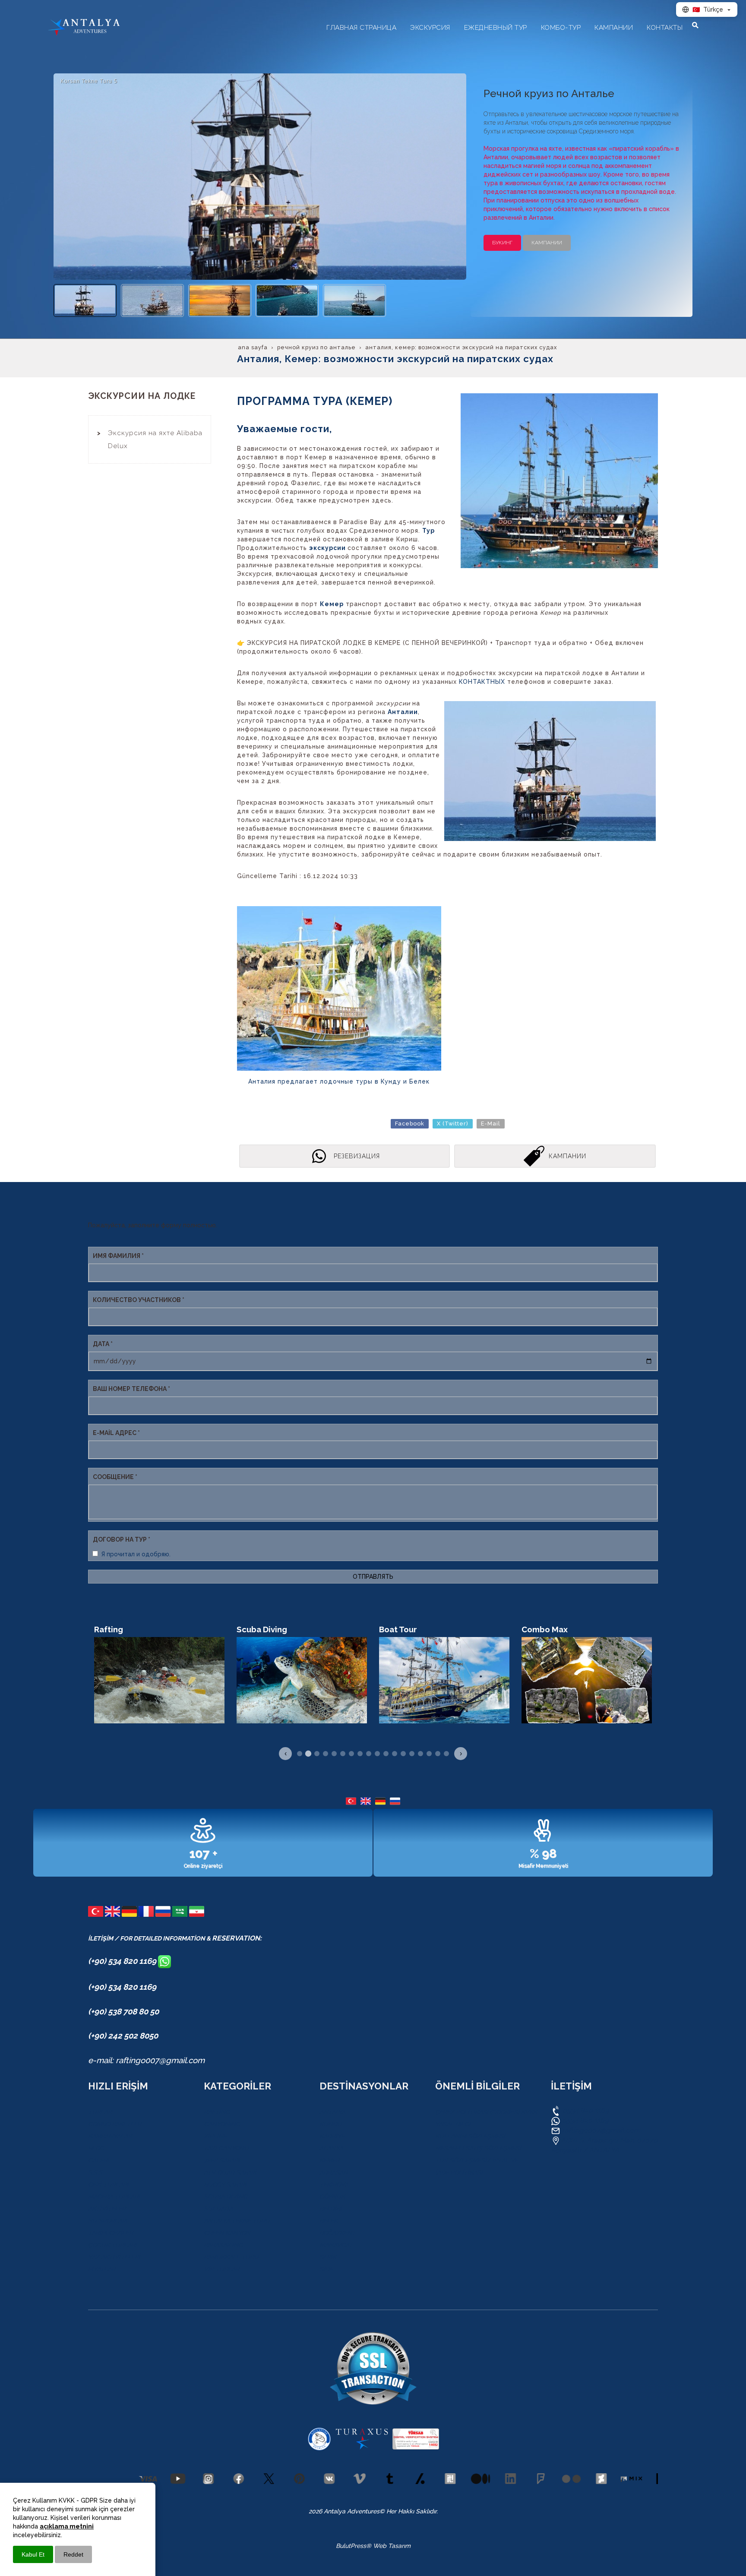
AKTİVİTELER (107, 2209)
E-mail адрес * (116, 1433)
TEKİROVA (334, 2184)
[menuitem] (150, 439)
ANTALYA (332, 2112)
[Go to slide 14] (412, 1754)
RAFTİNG (217, 2112)
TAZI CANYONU (226, 2148)
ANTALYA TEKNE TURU (237, 2221)
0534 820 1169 (585, 2110)
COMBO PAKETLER (115, 2124)
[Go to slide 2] (308, 1754)
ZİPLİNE (215, 2136)
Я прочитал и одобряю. (136, 1554)
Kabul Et (33, 2554)
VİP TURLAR (221, 2269)
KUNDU (331, 2124)
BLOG (96, 2148)
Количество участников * (139, 1300)
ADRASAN (334, 2172)
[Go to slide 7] (351, 1754)
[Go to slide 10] (377, 1754)
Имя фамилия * (118, 1256)
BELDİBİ (331, 2209)
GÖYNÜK (332, 2197)
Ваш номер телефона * (131, 1389)
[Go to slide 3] (317, 1754)
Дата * (103, 1344)
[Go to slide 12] (395, 1754)
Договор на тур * (122, 1539)
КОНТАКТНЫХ (483, 682)
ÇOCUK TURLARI (112, 2245)
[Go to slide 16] (429, 1754)
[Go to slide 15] (420, 1754)
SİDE (326, 2269)
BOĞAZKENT (338, 2233)
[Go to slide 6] (343, 1754)
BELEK (329, 2221)
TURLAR (100, 2112)
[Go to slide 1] (300, 1754)
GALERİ (98, 2160)
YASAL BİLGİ (453, 2124)
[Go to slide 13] (403, 1754)
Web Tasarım (392, 2546)
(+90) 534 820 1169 (123, 1961)
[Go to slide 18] (446, 1754)
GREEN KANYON (227, 2233)
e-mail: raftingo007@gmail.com (146, 2060)
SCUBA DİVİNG (226, 2197)
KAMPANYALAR (110, 2136)
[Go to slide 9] (369, 1754)
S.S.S (95, 2172)
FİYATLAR (102, 2269)
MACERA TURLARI (114, 2197)
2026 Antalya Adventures (344, 2511)
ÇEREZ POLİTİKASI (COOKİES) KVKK (486, 2112)
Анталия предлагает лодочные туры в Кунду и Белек (339, 1081)
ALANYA (331, 2148)
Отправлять (373, 1577)
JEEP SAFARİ (222, 2160)
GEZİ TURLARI (108, 2184)
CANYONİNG (222, 2124)
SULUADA (218, 2209)
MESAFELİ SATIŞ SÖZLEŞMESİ (478, 2148)
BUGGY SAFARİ (225, 2184)
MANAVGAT (336, 2245)
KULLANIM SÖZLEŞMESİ (470, 2136)
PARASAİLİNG (223, 2245)
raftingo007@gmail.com (601, 2130)
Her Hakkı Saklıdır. (411, 2511)
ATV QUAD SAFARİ (230, 2172)
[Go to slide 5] (334, 1754)
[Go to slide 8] (360, 1754)
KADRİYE (332, 2136)
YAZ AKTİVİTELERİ (114, 2257)
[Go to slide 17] (438, 1754)
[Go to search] (695, 25)
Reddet (73, 2554)
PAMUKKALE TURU (231, 2257)
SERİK (328, 2257)
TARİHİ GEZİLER (111, 2233)
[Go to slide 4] (326, 1754)
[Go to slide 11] (386, 1754)
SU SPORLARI (108, 2221)
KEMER (329, 2160)
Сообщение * (115, 1477)
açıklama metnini (67, 2526)
